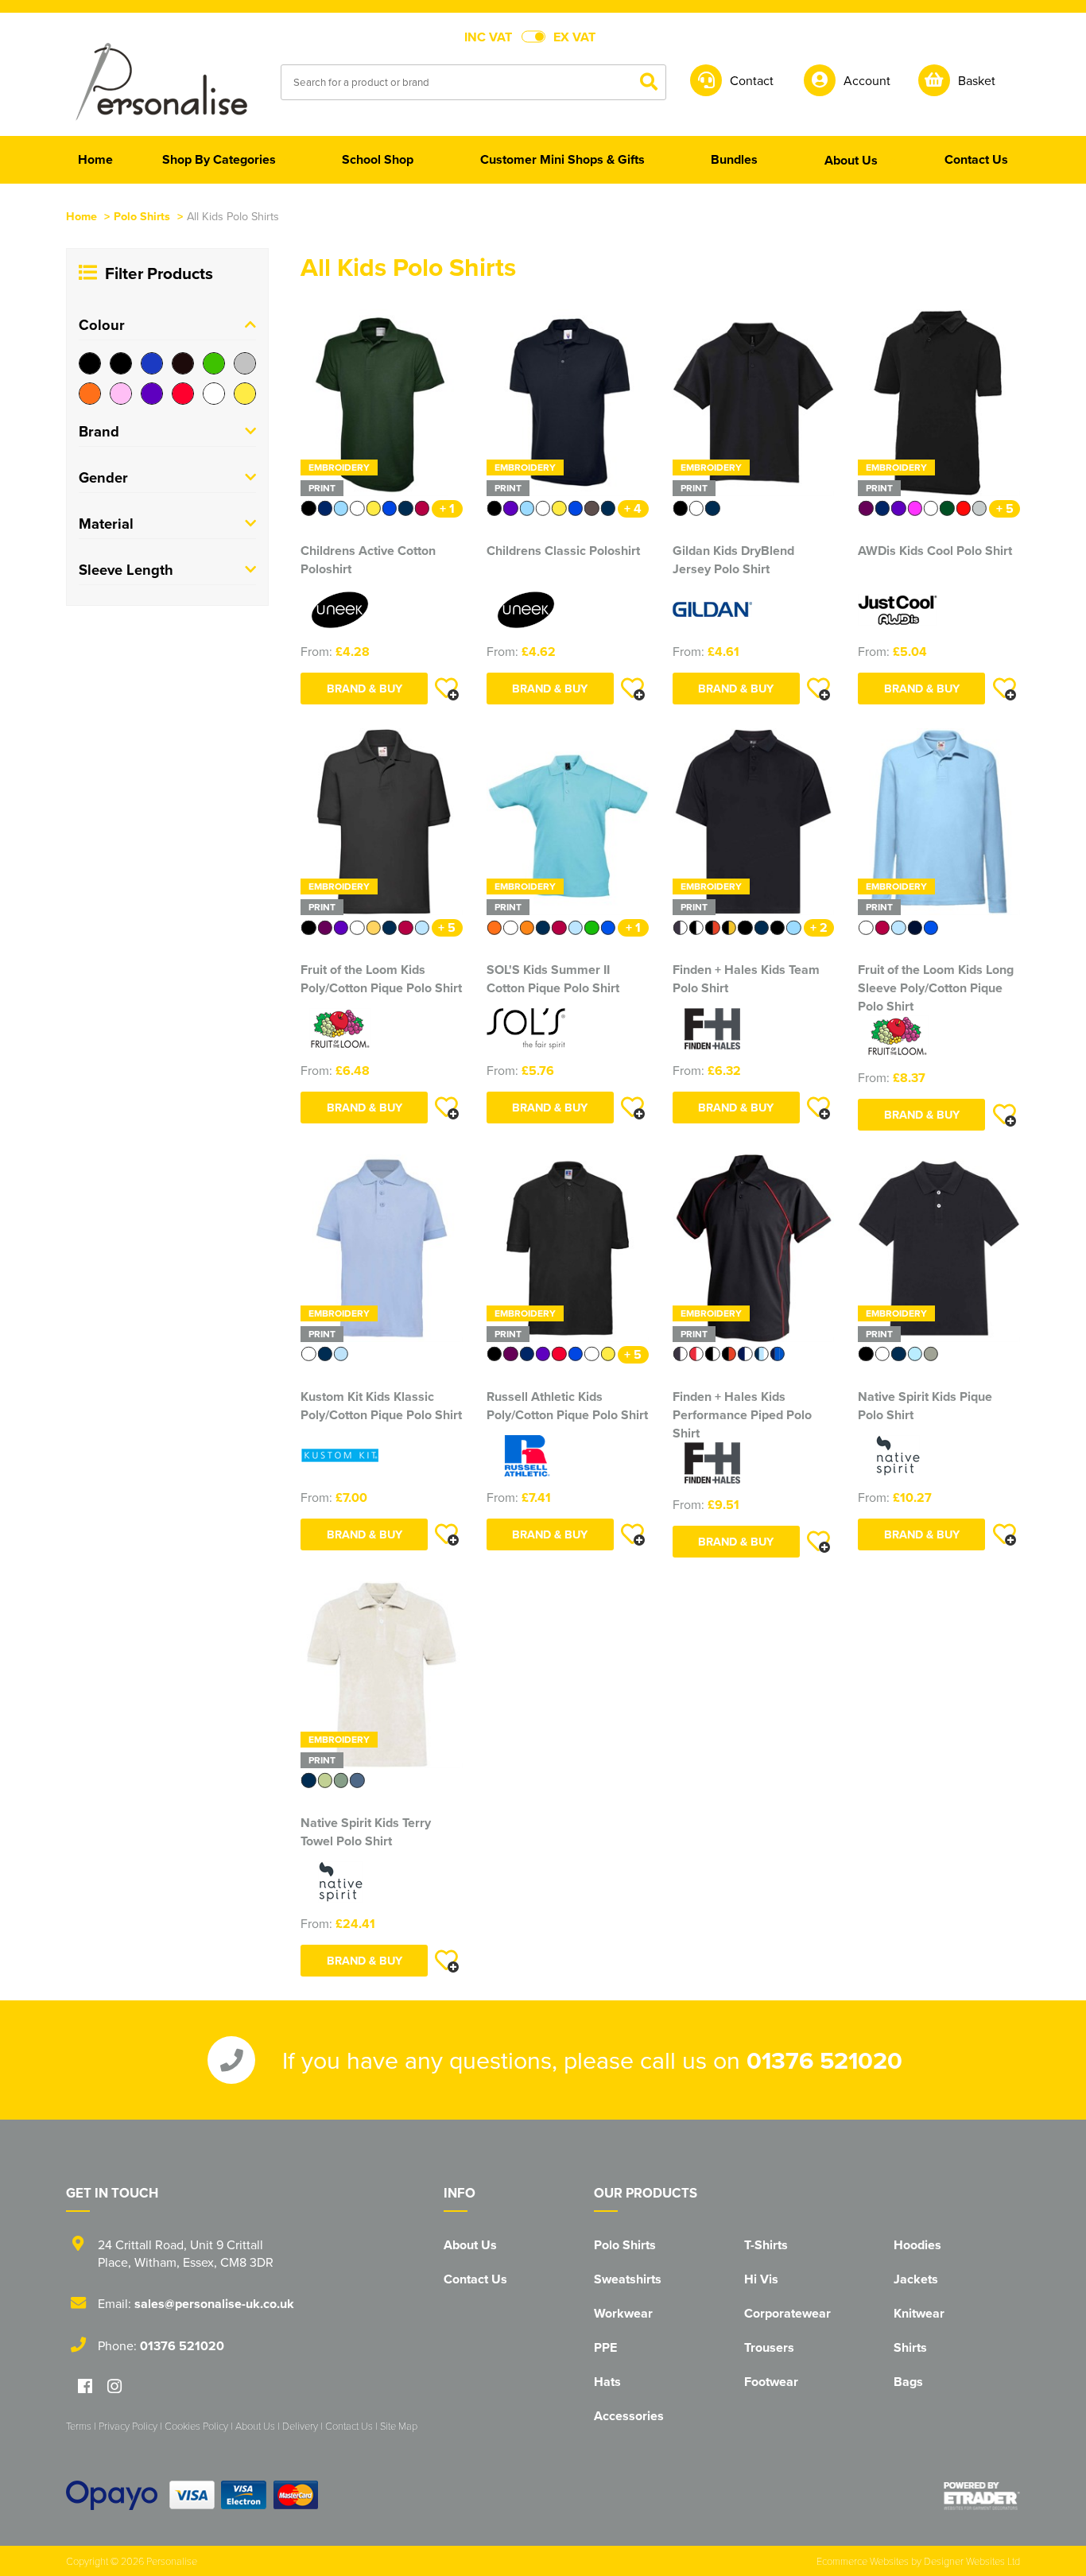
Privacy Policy (128, 2426)
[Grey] (245, 363)
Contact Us (475, 2279)
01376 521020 (824, 2060)
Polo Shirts (142, 216)
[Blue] (152, 363)
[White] (214, 394)
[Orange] (90, 394)
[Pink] (121, 394)
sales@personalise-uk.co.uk (214, 2304)
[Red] (183, 394)
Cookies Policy (196, 2426)
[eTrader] (982, 2496)
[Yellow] (245, 394)
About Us (470, 2245)
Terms (79, 2426)
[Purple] (152, 394)
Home (81, 216)
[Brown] (183, 363)
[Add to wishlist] (447, 689)
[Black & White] (121, 363)
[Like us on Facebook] (85, 2387)
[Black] (90, 363)
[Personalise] (161, 81)
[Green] (214, 363)
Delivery (300, 2426)
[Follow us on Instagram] (114, 2387)
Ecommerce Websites (863, 2561)
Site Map (399, 2426)
